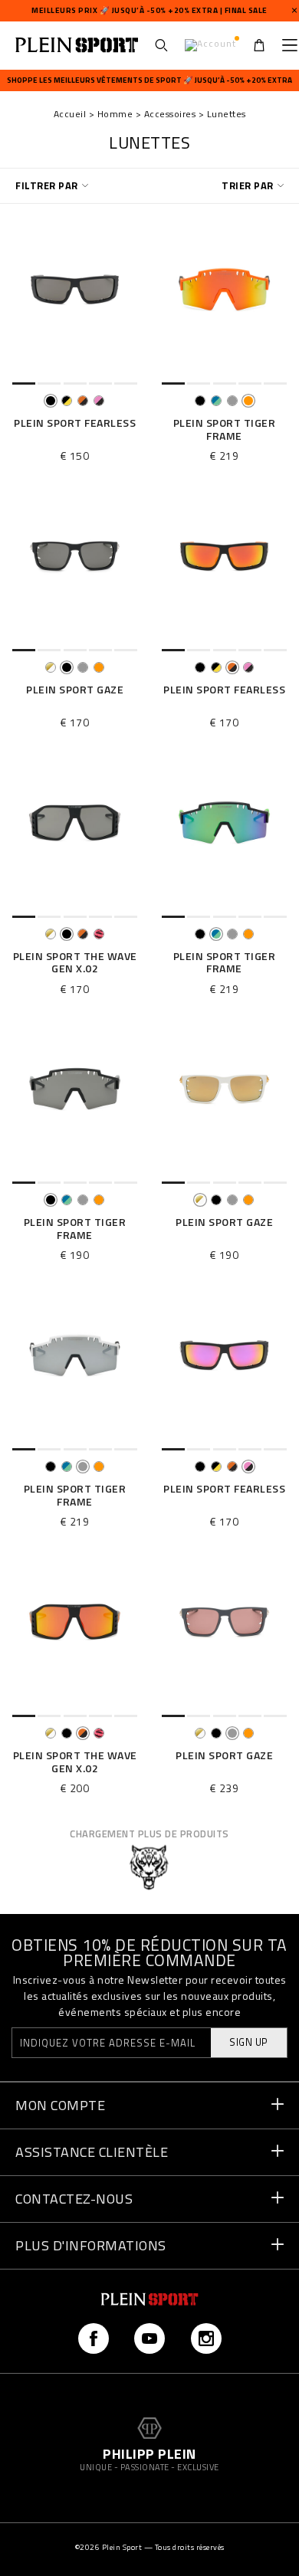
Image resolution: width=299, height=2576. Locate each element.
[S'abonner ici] (221, 1455)
